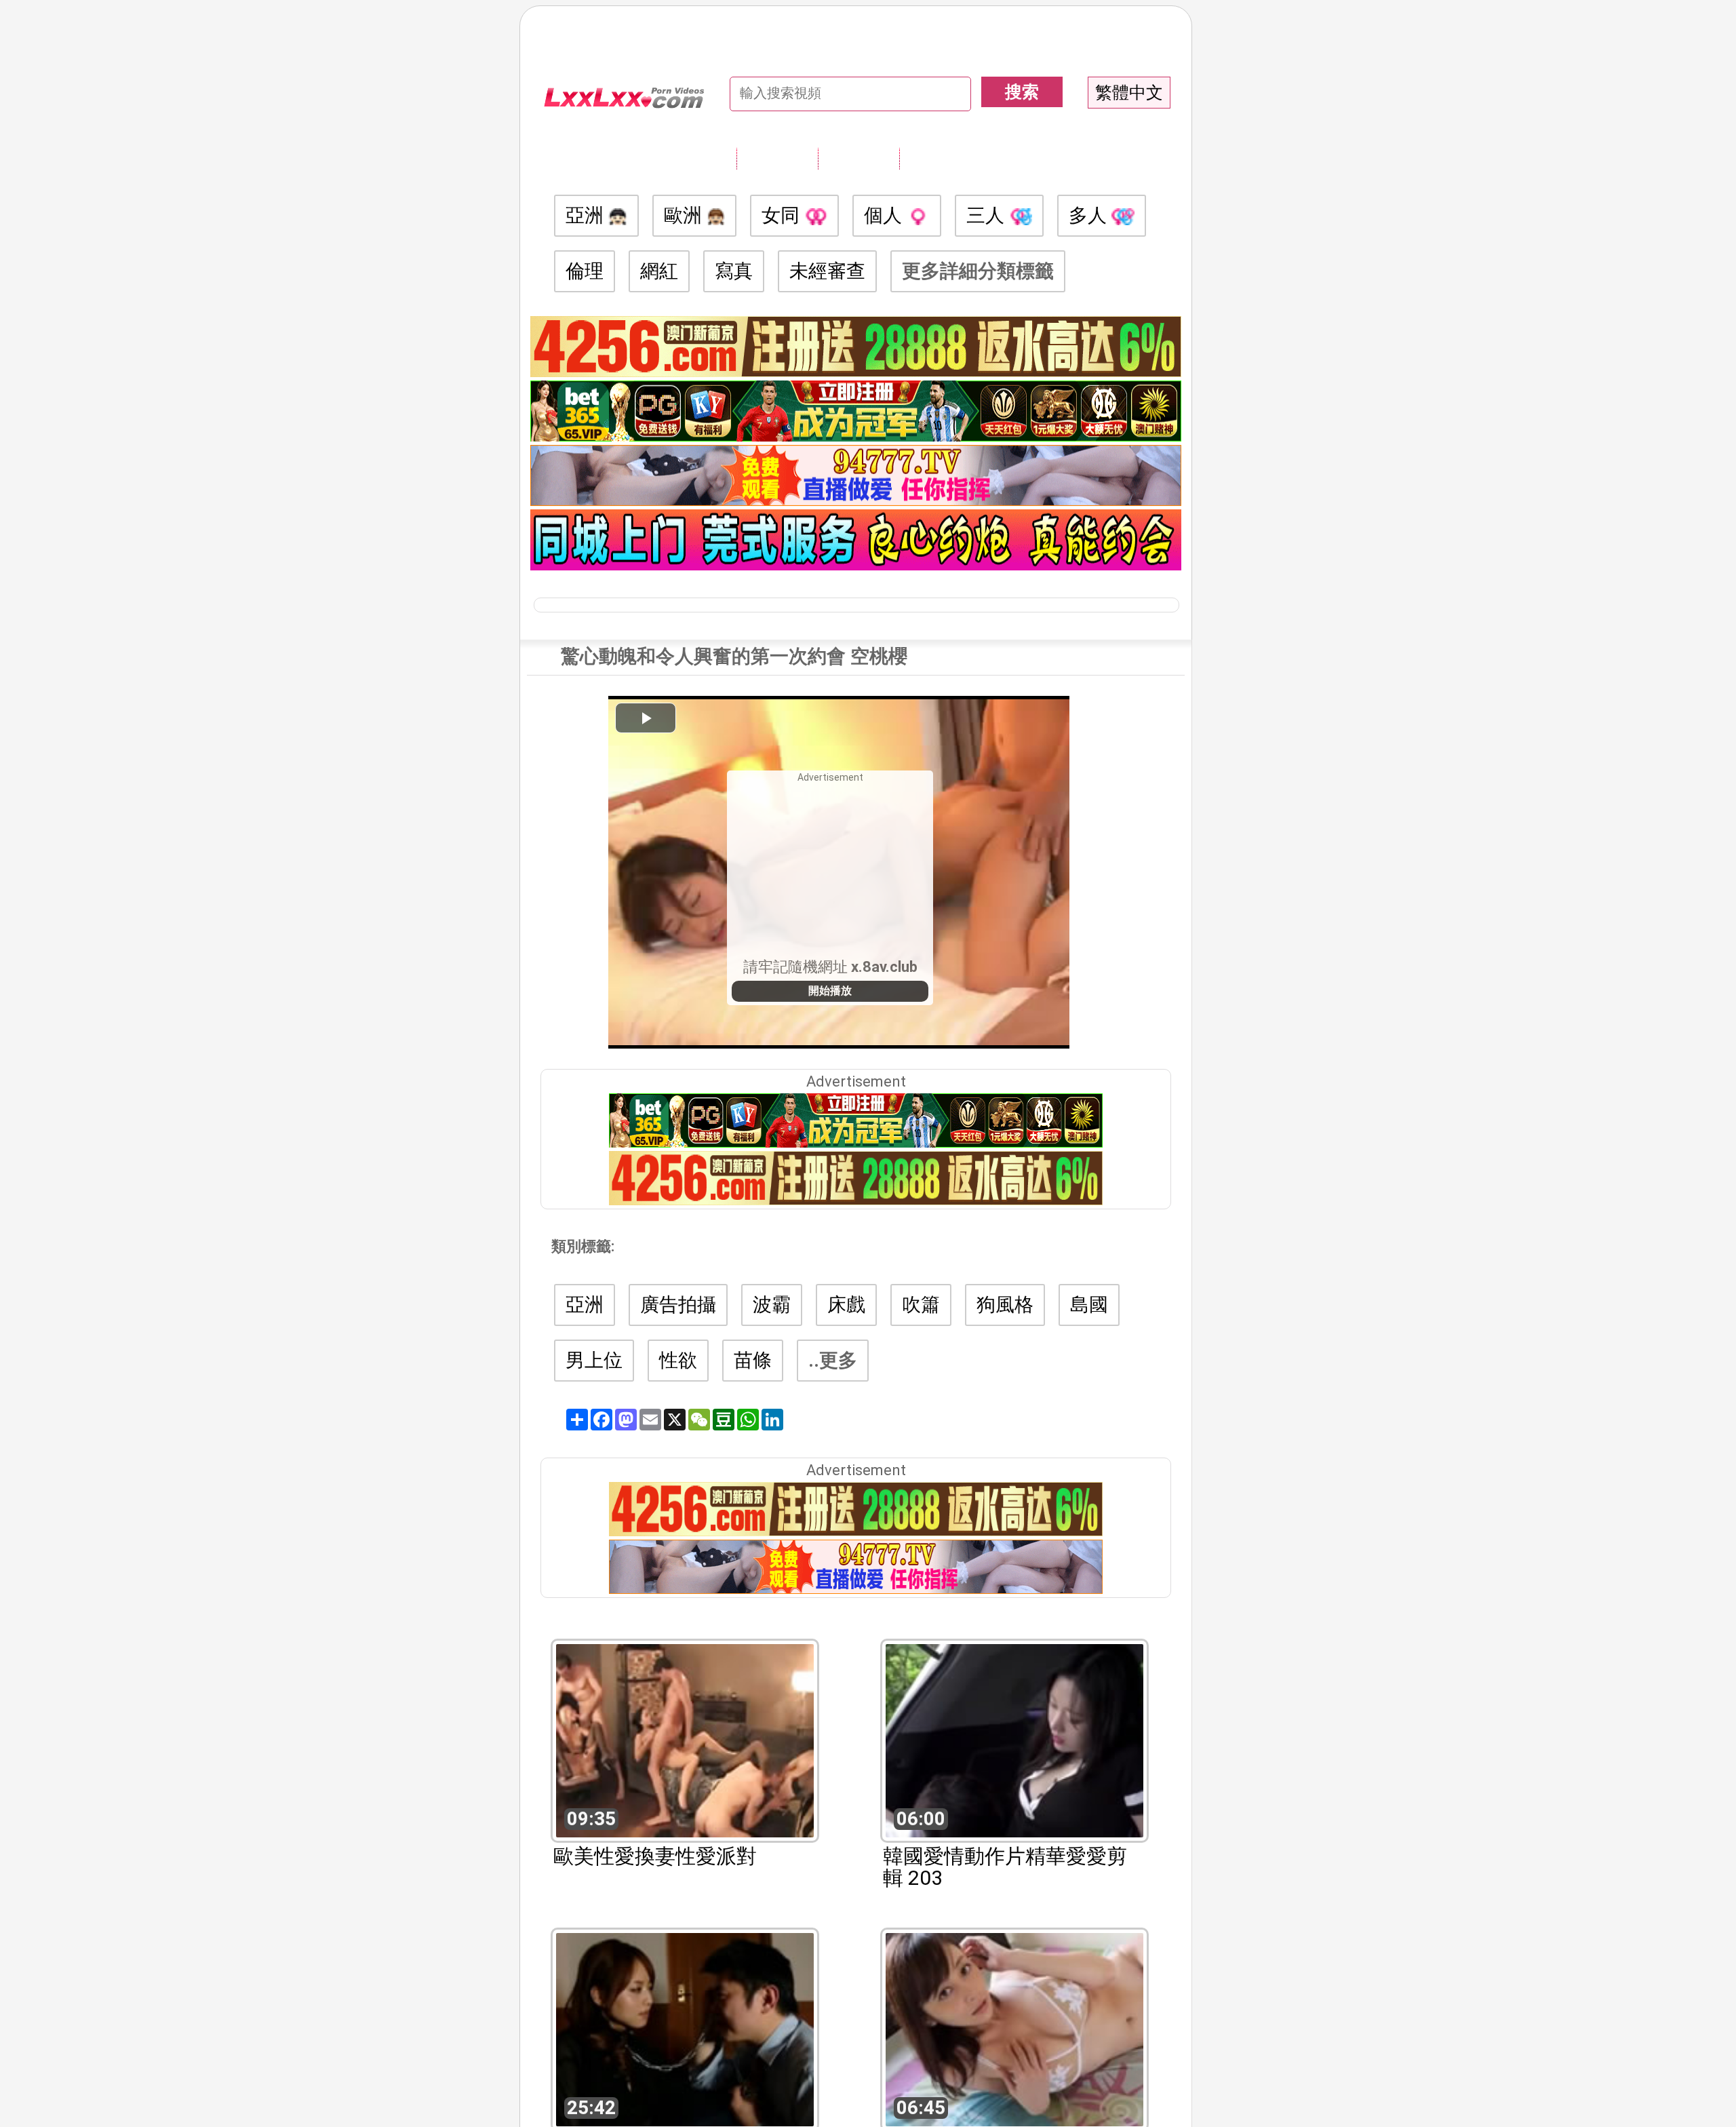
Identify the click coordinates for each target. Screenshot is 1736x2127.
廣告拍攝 (678, 1305)
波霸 (772, 1305)
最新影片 (859, 158)
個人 (885, 215)
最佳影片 (940, 158)
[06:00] (1014, 1739)
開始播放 (830, 991)
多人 (1090, 215)
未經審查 (827, 271)
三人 (988, 215)
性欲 (678, 1360)
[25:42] (685, 2028)
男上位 (594, 1360)
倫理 (585, 271)
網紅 (659, 271)
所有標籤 (777, 158)
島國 (1089, 1305)
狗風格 (1005, 1305)
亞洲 (587, 215)
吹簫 (921, 1305)
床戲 (846, 1305)
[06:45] (1014, 2028)
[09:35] (685, 1739)
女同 (783, 215)
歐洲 (685, 215)
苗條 (753, 1360)
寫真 (734, 271)
